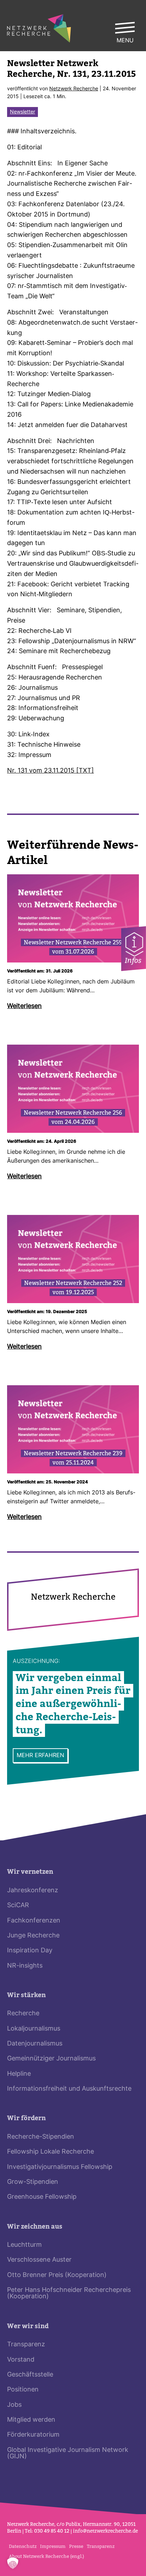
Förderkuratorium (33, 2435)
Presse (76, 2546)
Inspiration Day (30, 1951)
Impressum (53, 2546)
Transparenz (26, 2345)
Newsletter (23, 112)
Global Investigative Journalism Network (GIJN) (68, 2454)
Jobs (14, 2405)
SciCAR (18, 1906)
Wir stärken (26, 1995)
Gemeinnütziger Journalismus (51, 2059)
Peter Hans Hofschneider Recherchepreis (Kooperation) (69, 2294)
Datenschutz (23, 2546)
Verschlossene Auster (39, 2260)
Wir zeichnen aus (35, 2227)
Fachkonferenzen (34, 1921)
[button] (13, 2563)
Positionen (23, 2390)
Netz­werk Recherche (74, 89)
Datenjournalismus (35, 2044)
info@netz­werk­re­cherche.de (105, 2531)
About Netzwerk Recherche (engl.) (46, 2556)
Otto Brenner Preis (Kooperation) (57, 2275)
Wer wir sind (28, 2326)
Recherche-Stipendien (41, 2137)
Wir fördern (26, 2118)
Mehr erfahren (40, 1756)
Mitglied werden (31, 2420)
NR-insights (25, 1966)
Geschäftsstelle (30, 2375)
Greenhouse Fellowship (42, 2197)
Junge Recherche (33, 1936)
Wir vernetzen (30, 1872)
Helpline (19, 2074)
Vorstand (21, 2360)
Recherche (23, 2014)
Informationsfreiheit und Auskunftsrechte (69, 2089)
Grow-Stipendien (33, 2182)
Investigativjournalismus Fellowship (60, 2167)
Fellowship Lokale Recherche (50, 2152)
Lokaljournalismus (34, 2029)
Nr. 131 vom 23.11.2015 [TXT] (50, 771)
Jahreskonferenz (33, 1891)
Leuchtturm (24, 2245)
